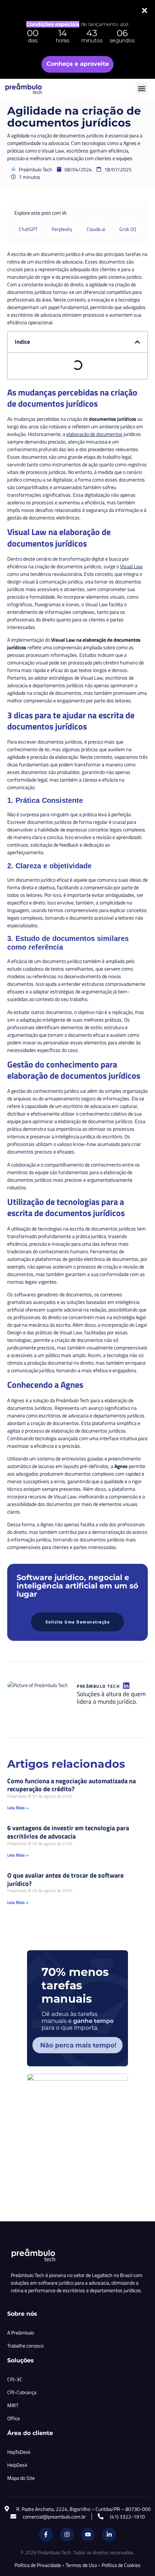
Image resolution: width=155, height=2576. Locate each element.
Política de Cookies (121, 2565)
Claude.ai (96, 229)
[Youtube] (88, 2534)
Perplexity (62, 229)
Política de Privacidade (38, 2565)
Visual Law (131, 566)
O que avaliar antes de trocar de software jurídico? (65, 1879)
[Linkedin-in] (109, 2534)
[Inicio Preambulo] (31, 89)
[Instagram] (67, 2534)
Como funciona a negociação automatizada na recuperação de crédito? (72, 1785)
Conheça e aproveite (78, 64)
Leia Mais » (18, 1808)
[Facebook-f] (46, 2534)
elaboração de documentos (94, 434)
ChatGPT (28, 229)
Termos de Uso (81, 2565)
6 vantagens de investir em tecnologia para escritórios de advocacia (68, 1832)
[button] (141, 88)
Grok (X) (128, 229)
